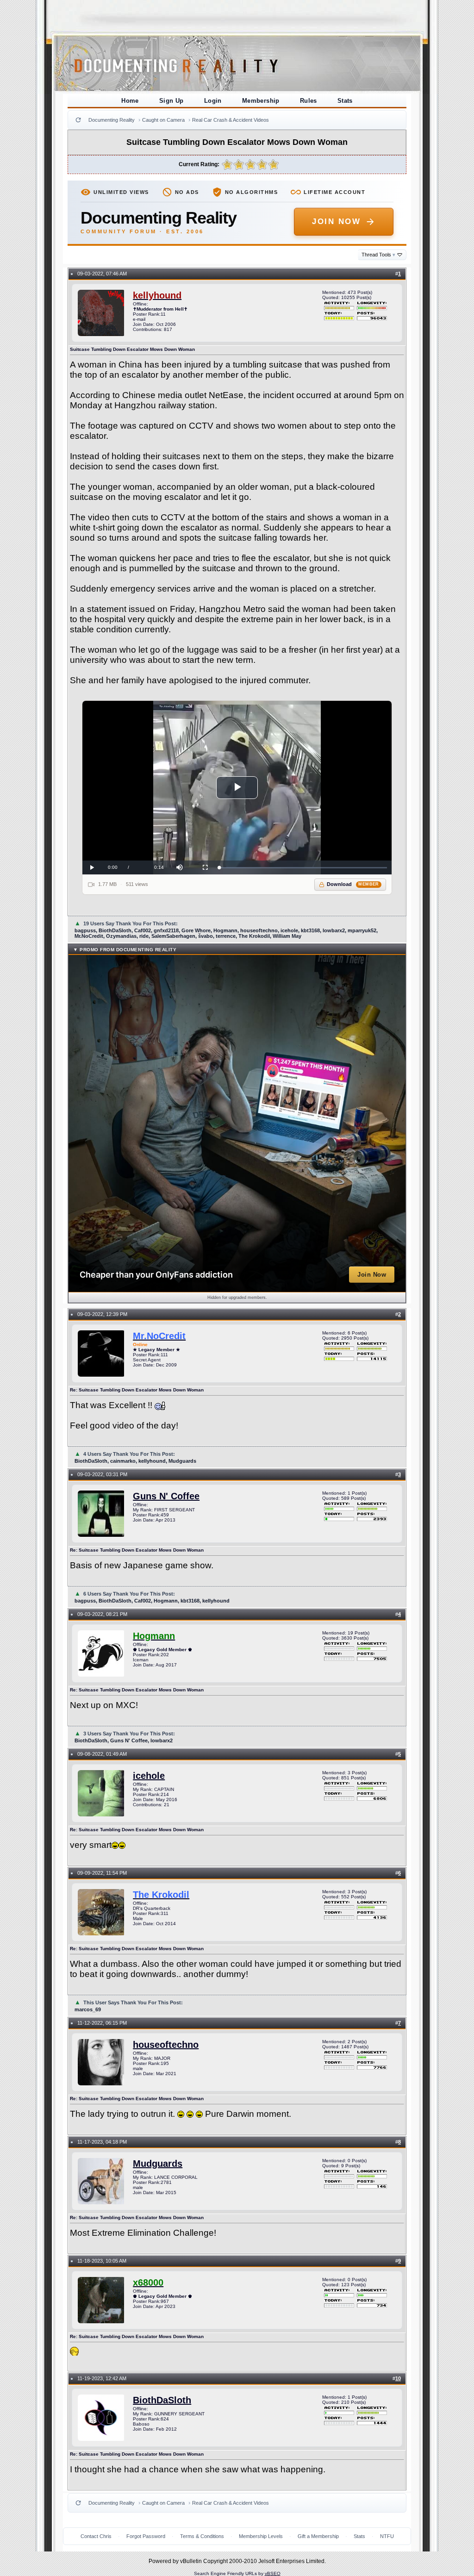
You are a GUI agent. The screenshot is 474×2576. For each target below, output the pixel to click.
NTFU (387, 2536)
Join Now (336, 221)
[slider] (303, 868)
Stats (345, 101)
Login (213, 101)
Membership (261, 101)
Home (130, 101)
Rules (309, 101)
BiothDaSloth (162, 2400)
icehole (149, 1776)
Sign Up (172, 101)
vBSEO (273, 2573)
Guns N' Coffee (166, 1496)
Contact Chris (96, 2536)
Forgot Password (146, 2536)
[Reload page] (78, 120)
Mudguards (158, 2164)
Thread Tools (378, 255)
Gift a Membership (318, 2536)
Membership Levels (261, 2536)
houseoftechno (166, 2045)
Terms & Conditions (202, 2536)
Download (353, 884)
